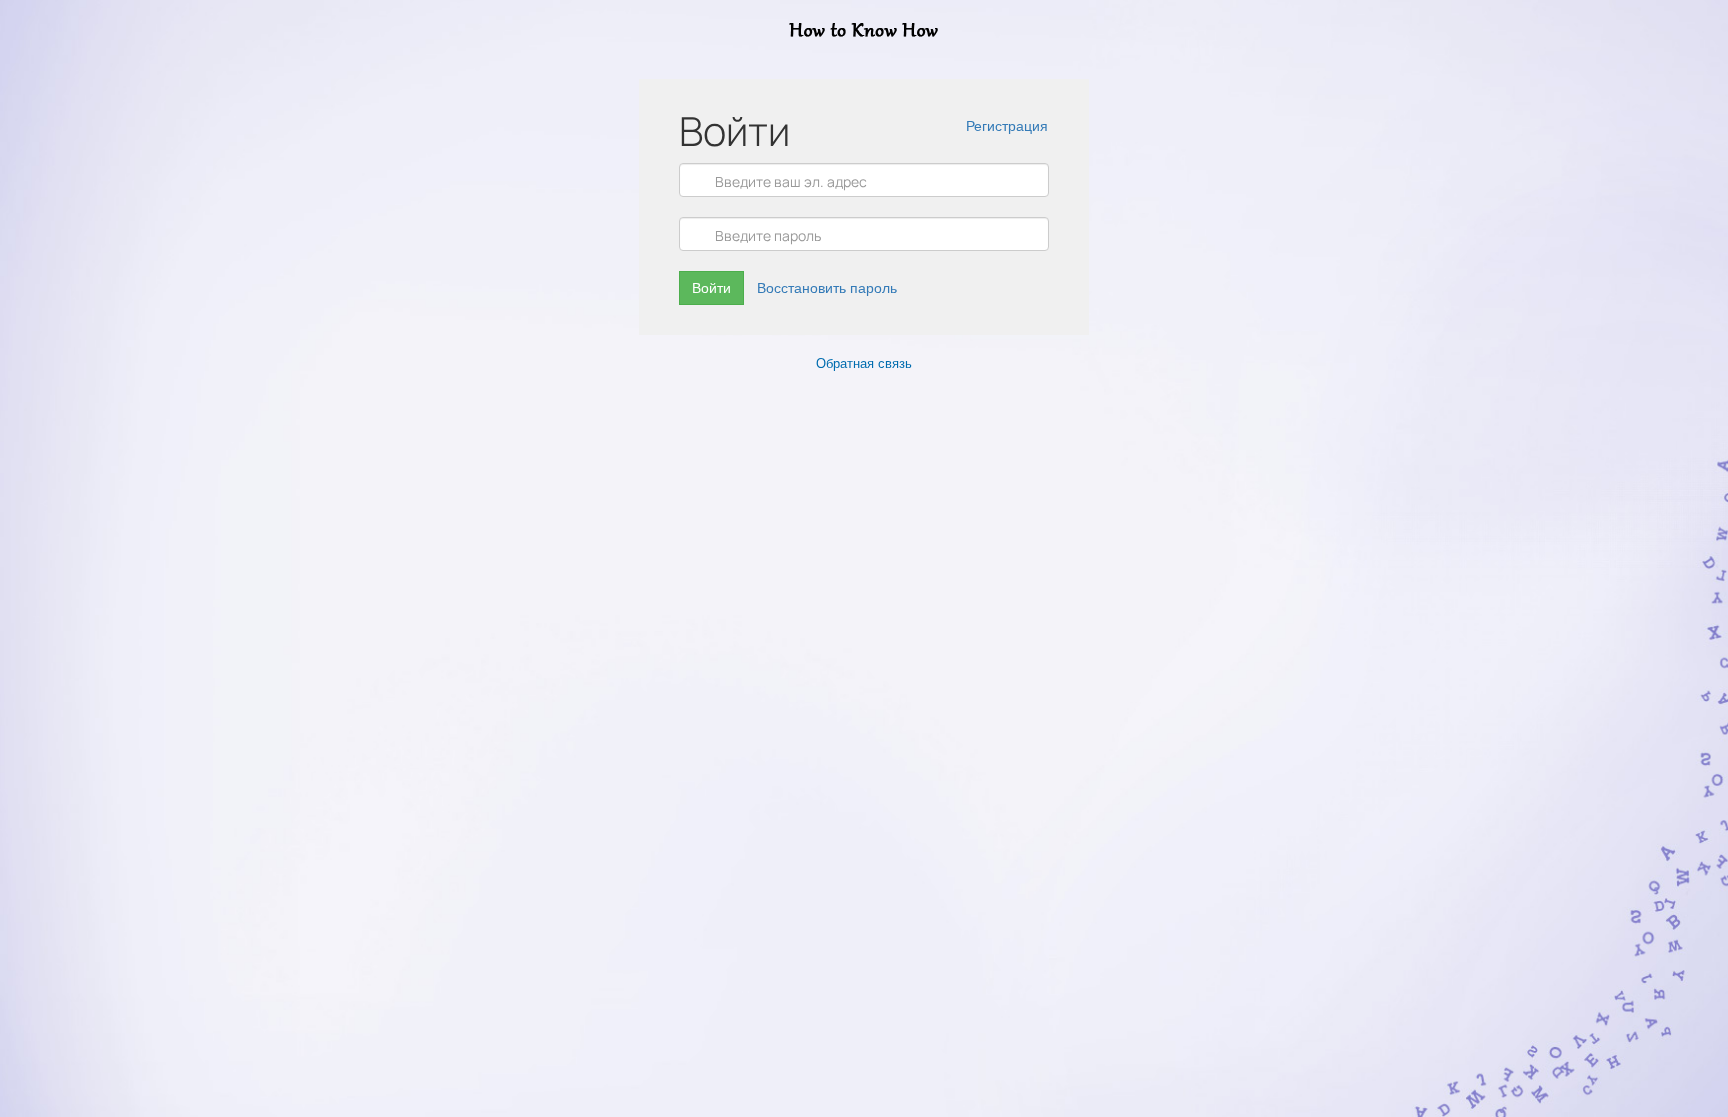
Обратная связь (864, 363)
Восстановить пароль (827, 288)
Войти (711, 288)
